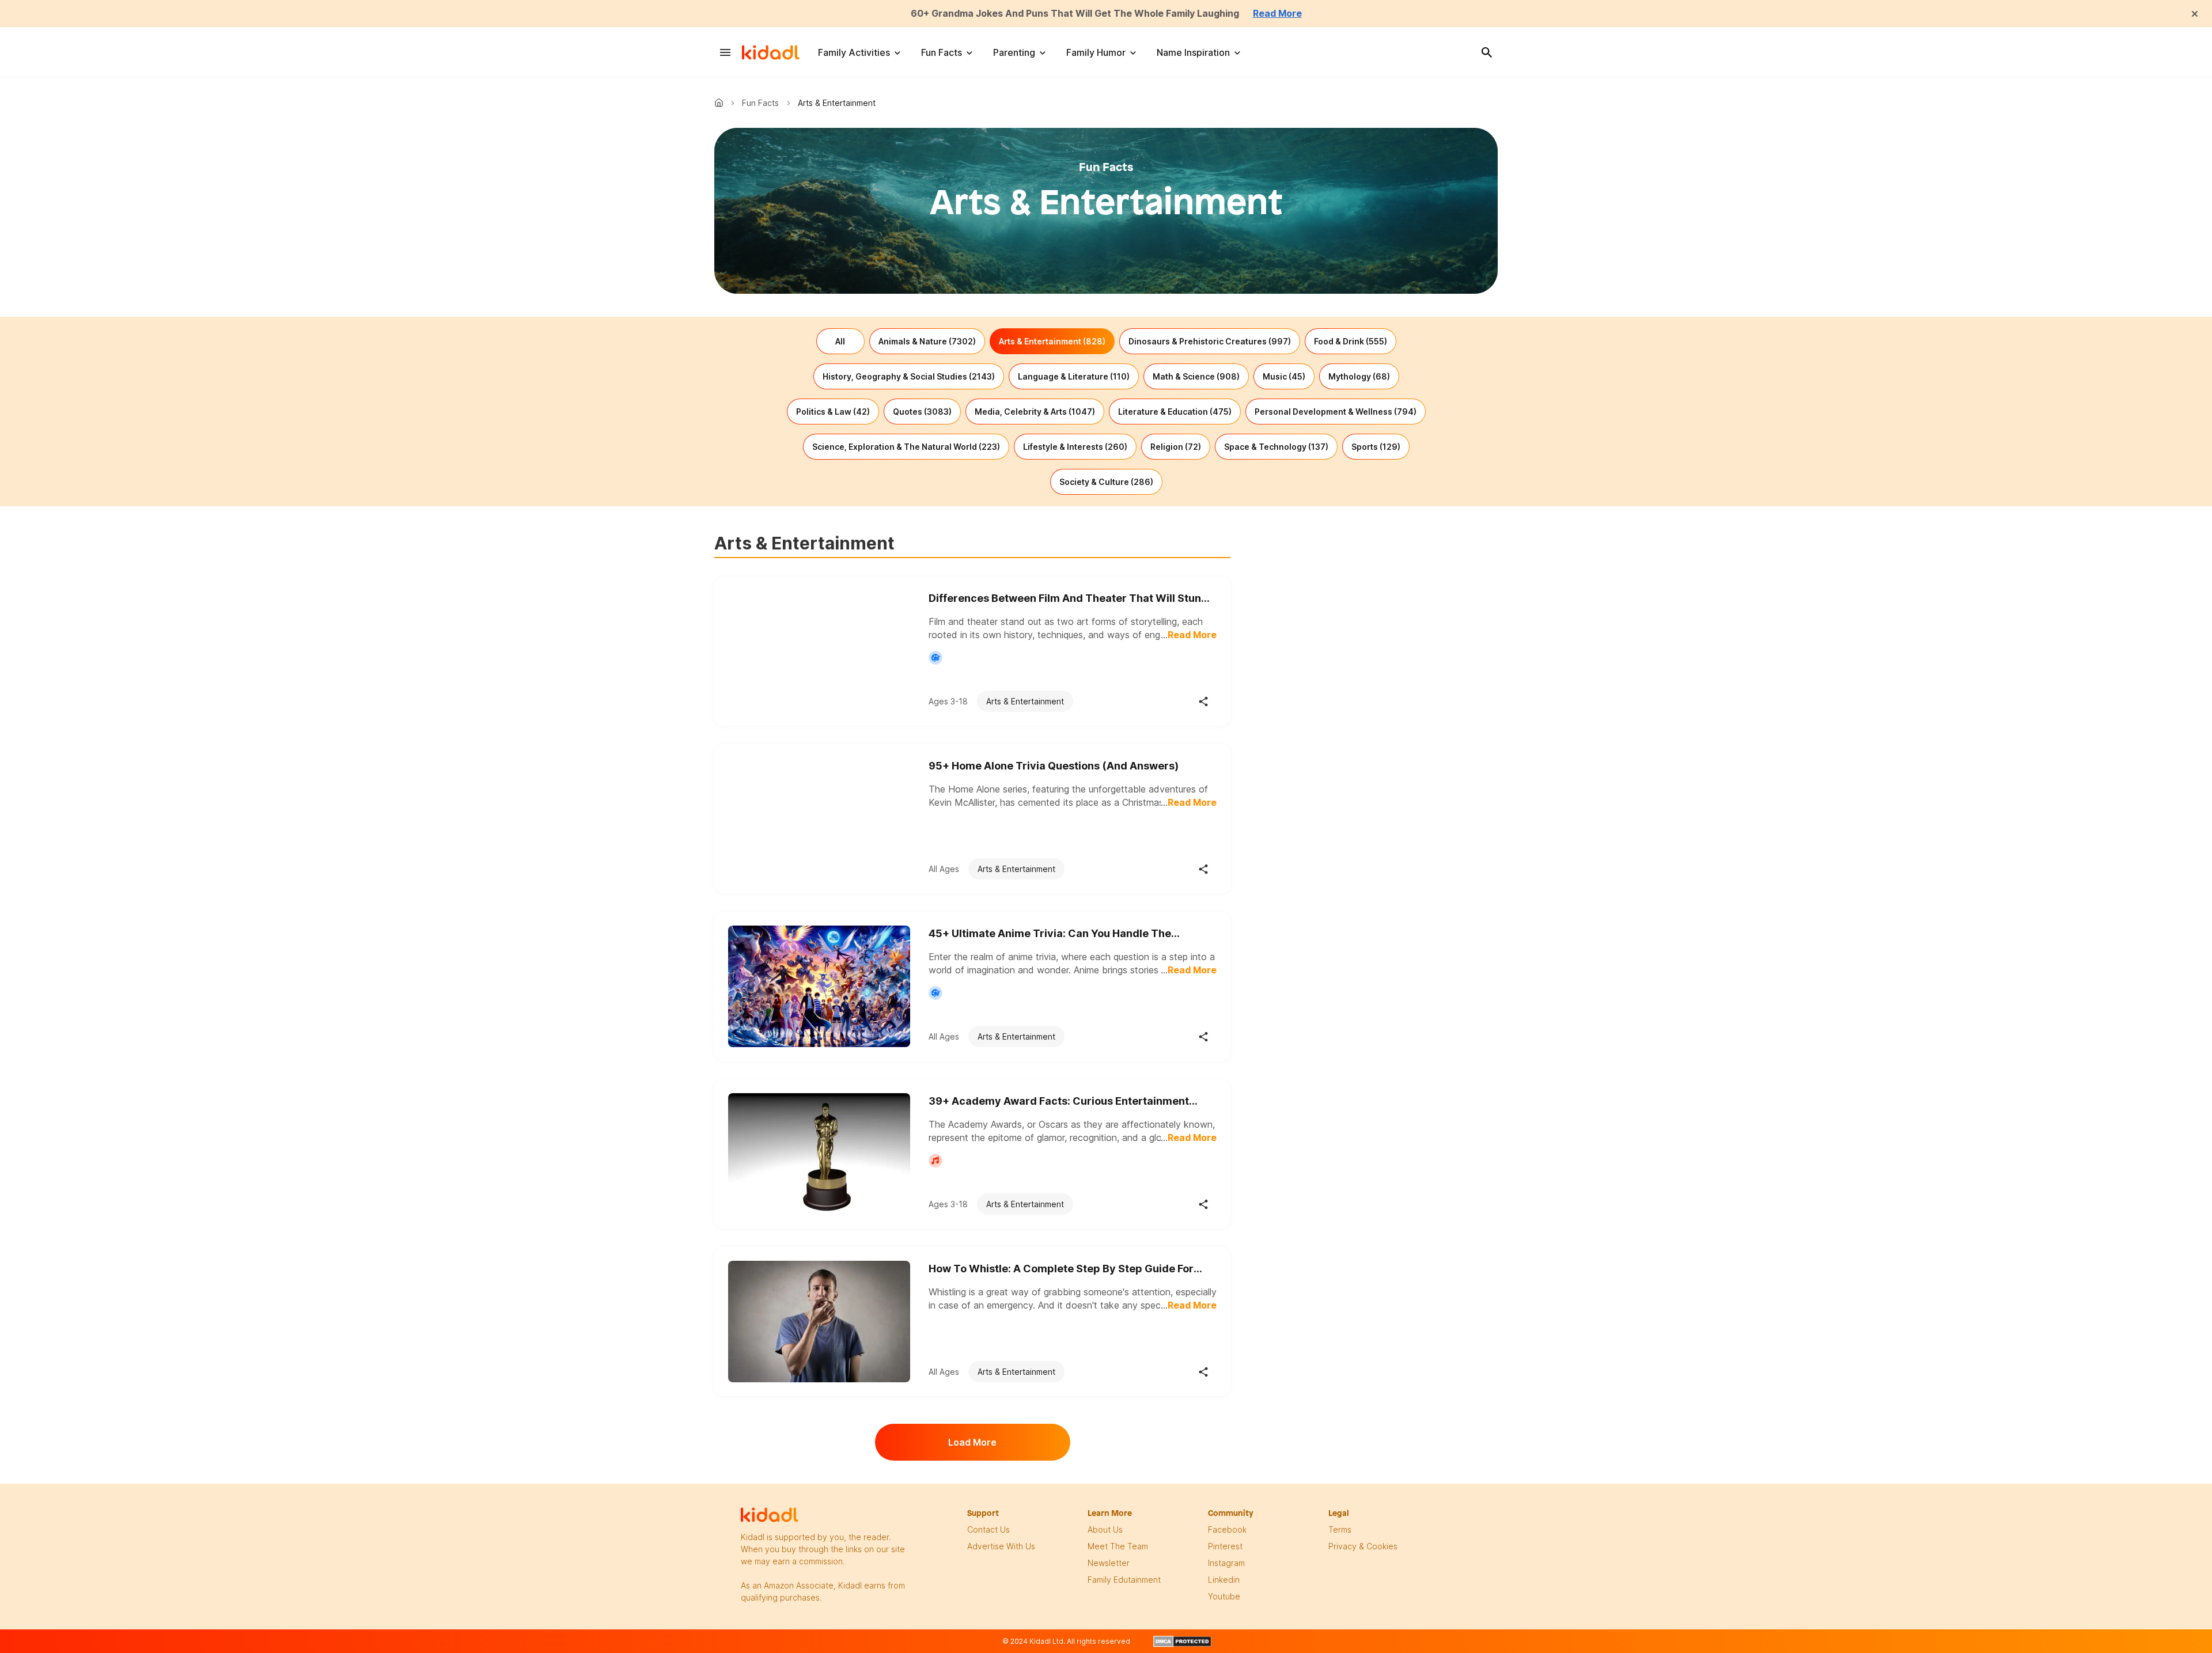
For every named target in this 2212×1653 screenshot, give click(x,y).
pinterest (1225, 1546)
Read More (1277, 13)
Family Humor (1096, 52)
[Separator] (1203, 702)
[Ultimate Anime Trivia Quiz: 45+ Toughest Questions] (819, 986)
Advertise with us (1001, 1546)
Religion (1176, 447)
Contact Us (988, 1529)
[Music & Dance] (935, 1161)
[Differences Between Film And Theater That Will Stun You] (819, 651)
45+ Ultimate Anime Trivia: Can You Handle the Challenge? (1050, 934)
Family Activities (854, 52)
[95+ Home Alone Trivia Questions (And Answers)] (819, 819)
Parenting (1014, 52)
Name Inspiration (1193, 52)
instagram (1226, 1563)
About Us (1105, 1529)
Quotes (922, 412)
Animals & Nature (927, 341)
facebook (1227, 1529)
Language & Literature (1074, 376)
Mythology (1359, 376)
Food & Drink (1351, 341)
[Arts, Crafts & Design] (935, 658)
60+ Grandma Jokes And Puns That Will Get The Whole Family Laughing (1075, 13)
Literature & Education (1175, 412)
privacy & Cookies (1363, 1546)
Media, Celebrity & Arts (1035, 412)
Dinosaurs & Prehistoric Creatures (1210, 341)
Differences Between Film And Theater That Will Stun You (1065, 599)
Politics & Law (833, 412)
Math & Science (1196, 376)
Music (1284, 376)
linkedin (1224, 1580)
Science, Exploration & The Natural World (906, 447)
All (840, 341)
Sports (1376, 447)
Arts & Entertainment (1052, 341)
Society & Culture (1106, 482)
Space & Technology (1276, 447)
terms (1340, 1529)
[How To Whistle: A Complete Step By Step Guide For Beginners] (819, 1322)
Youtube (1224, 1596)
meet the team (1118, 1546)
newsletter (1109, 1563)
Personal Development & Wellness (1336, 412)
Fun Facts (942, 52)
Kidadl (721, 103)
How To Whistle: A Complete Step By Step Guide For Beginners (1061, 1269)
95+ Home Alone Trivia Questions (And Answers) (1054, 766)
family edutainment (1124, 1580)
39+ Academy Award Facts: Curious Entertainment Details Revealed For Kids (1059, 1102)
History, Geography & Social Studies (909, 376)
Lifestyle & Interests (1075, 447)
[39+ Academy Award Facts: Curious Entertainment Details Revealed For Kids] (819, 1154)
